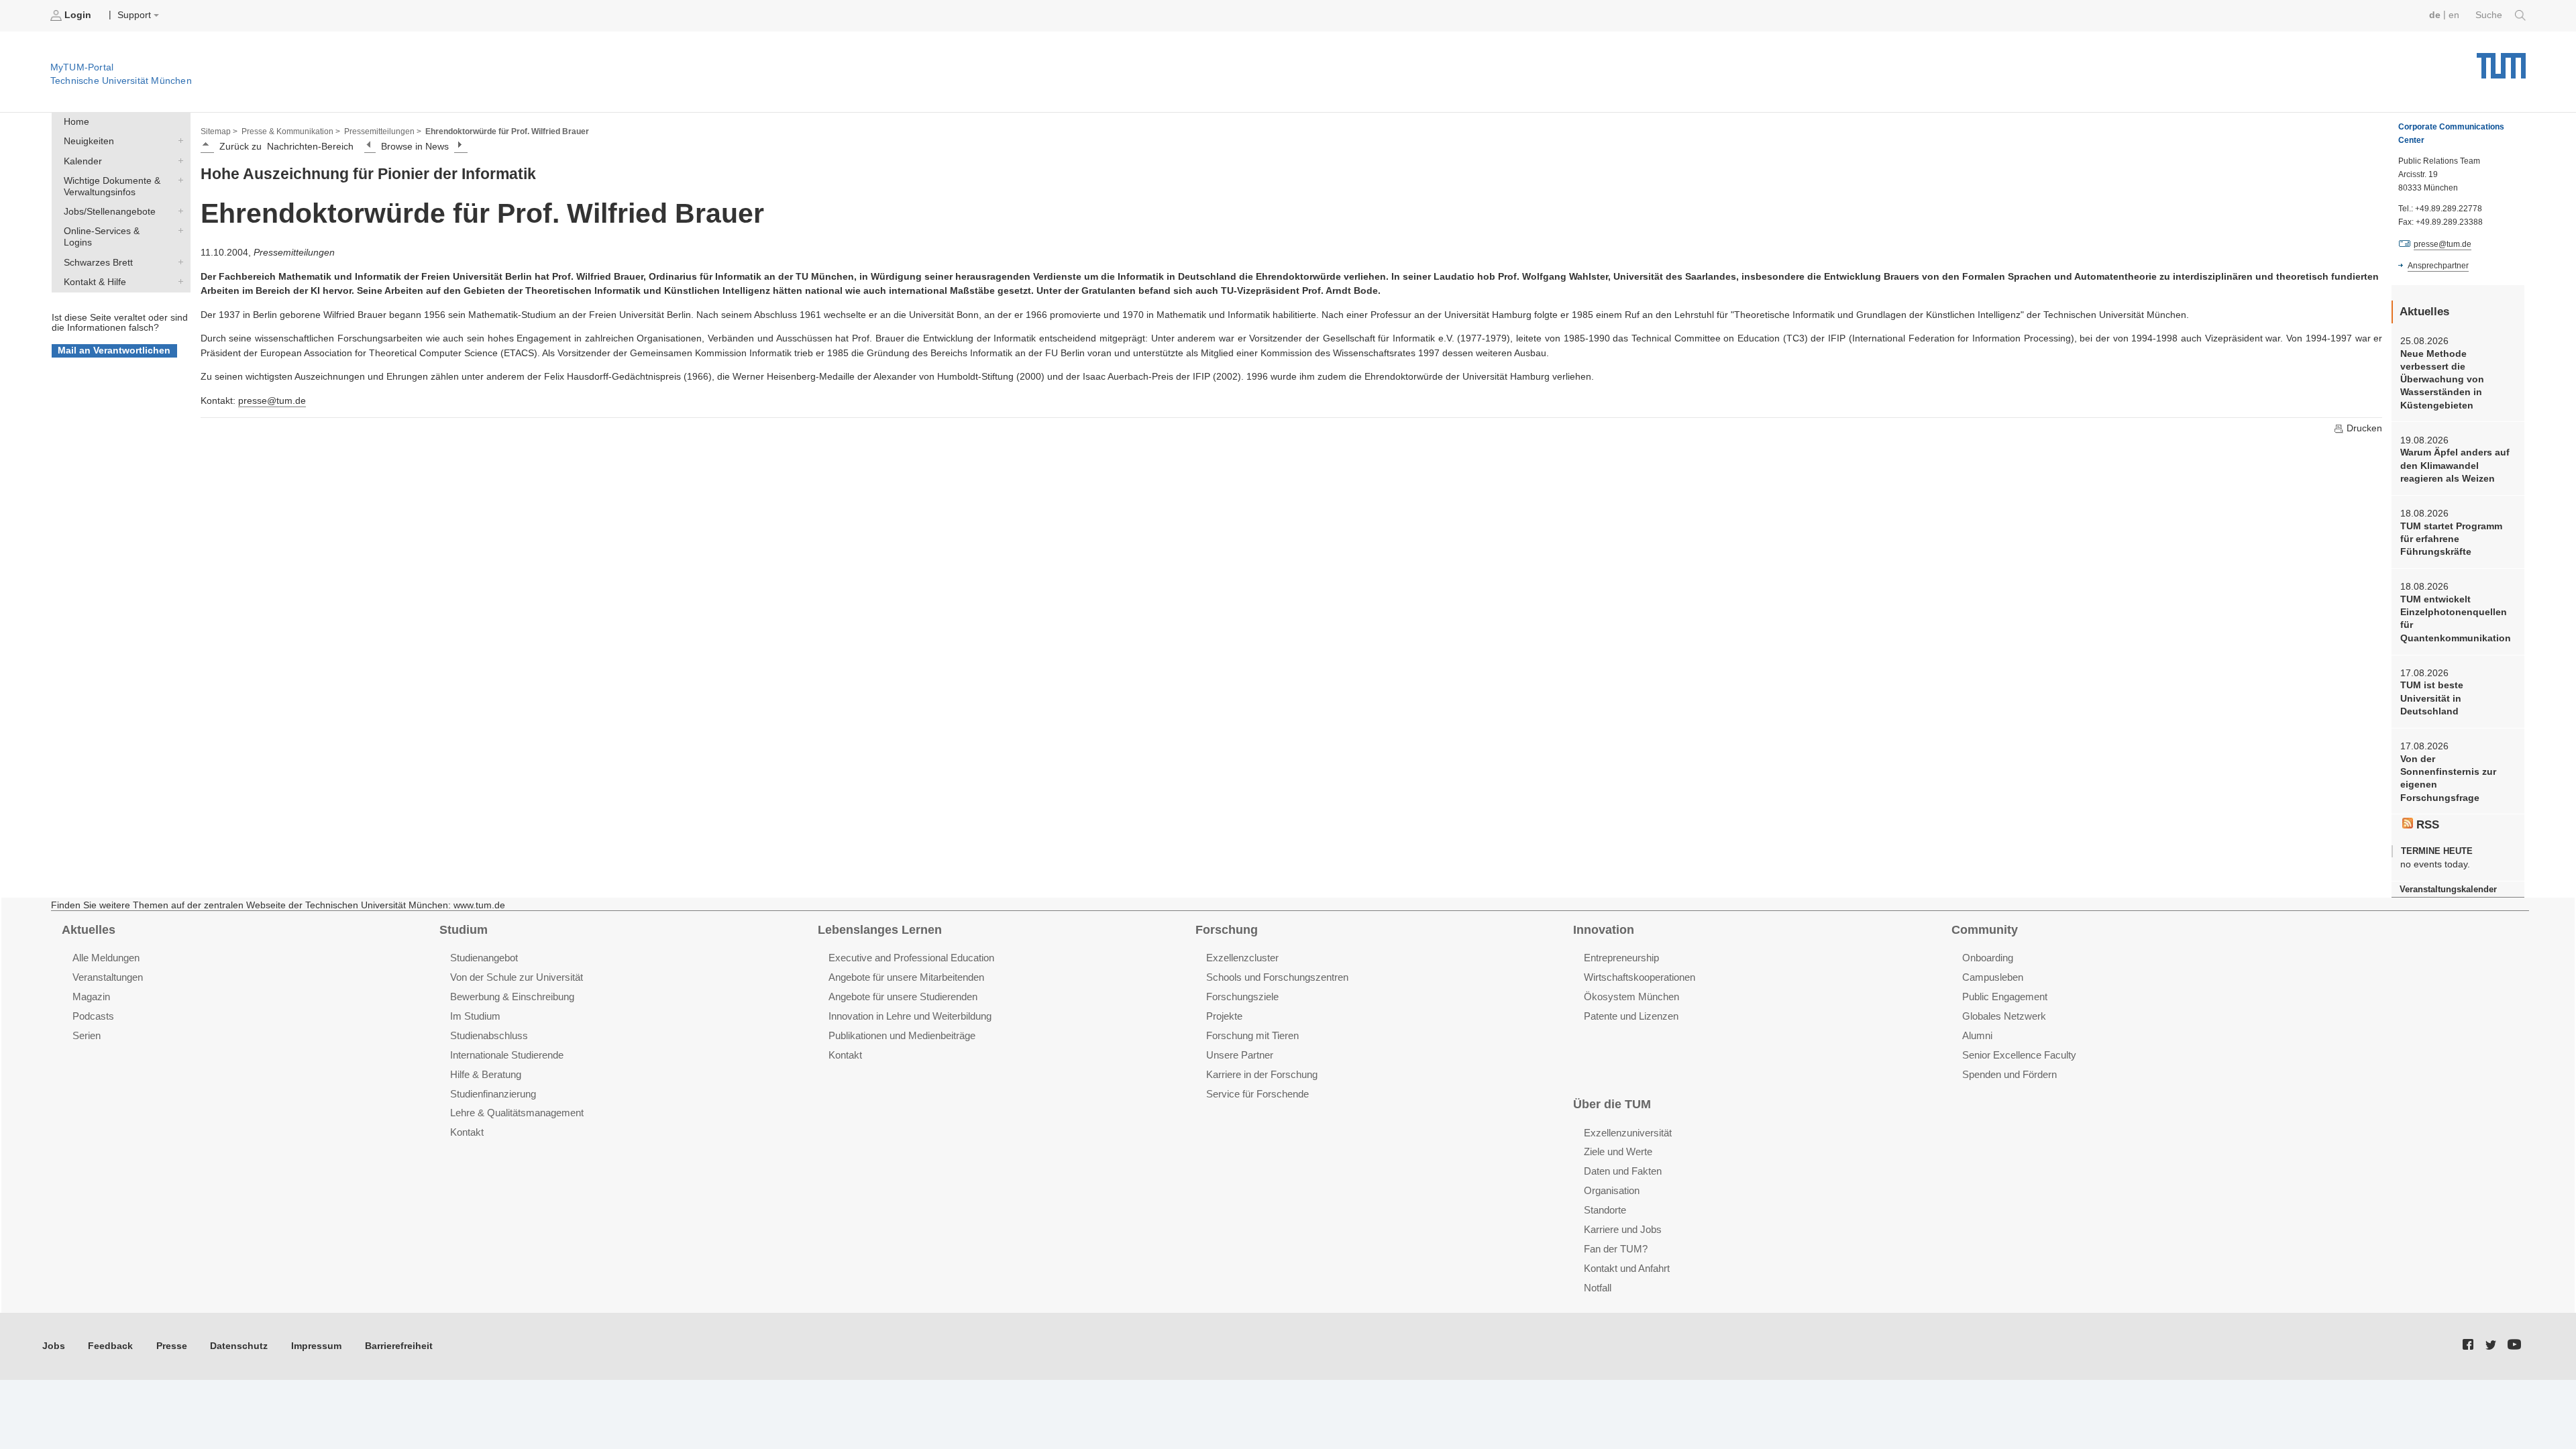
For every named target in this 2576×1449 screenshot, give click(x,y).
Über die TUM (1612, 1104)
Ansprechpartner (2438, 266)
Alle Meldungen (106, 958)
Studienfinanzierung (493, 1094)
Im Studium (475, 1016)
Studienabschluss (489, 1035)
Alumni (1977, 1035)
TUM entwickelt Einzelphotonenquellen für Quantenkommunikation (2456, 619)
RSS (2426, 825)
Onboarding (1988, 958)
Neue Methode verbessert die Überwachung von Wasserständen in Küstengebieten (2442, 380)
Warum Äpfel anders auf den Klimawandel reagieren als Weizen (2455, 466)
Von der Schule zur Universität (517, 977)
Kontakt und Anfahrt (1627, 1268)
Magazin (91, 997)
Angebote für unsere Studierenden (903, 997)
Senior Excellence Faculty (2019, 1055)
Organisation (1612, 1190)
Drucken (2363, 428)
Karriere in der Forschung (1262, 1074)
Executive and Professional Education (911, 958)
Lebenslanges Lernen (880, 930)
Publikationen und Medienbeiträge (902, 1035)
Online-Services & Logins (178, 231)
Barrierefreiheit (399, 1346)
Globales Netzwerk (2004, 1016)
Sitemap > (219, 131)
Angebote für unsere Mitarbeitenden (906, 977)
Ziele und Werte (1618, 1151)
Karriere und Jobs (1623, 1229)
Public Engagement (2005, 997)
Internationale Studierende (507, 1055)
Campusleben (1993, 977)
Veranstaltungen (108, 977)
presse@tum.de (272, 401)
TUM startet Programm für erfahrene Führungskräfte (2451, 539)
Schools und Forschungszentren (1277, 977)
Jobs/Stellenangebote (178, 211)
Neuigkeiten (178, 141)
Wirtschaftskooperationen (1640, 977)
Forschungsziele (1242, 997)
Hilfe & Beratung (486, 1074)
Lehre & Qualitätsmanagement (517, 1113)
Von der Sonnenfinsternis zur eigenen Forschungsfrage (2448, 779)
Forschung (1227, 930)
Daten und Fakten (1623, 1171)
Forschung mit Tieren (1252, 1035)
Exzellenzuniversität (1628, 1133)
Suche (2490, 15)
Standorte (1605, 1210)
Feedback (110, 1346)
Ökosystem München (1631, 997)
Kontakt (467, 1132)
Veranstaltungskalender (2448, 889)
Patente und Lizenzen (1631, 1016)
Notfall (1598, 1288)
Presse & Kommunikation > (291, 131)
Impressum (316, 1346)
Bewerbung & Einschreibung (512, 997)
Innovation (1604, 930)
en (2454, 15)
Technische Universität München (2501, 61)
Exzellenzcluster (1242, 958)
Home (76, 122)
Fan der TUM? (1616, 1249)
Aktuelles (89, 930)
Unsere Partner (1240, 1055)
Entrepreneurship (1621, 958)
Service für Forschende (1257, 1094)
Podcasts (93, 1016)
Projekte (1224, 1016)
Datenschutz (239, 1346)
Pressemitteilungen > (383, 131)
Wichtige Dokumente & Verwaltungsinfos (178, 180)
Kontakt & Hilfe (178, 281)
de (2435, 15)
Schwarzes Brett (178, 262)
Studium (464, 930)
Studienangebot (484, 958)
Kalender (178, 160)
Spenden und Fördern (2009, 1074)
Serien (87, 1035)
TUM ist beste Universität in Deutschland (2432, 698)
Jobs (54, 1346)
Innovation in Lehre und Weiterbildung (910, 1016)
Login (78, 15)
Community (1985, 930)
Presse (172, 1346)
